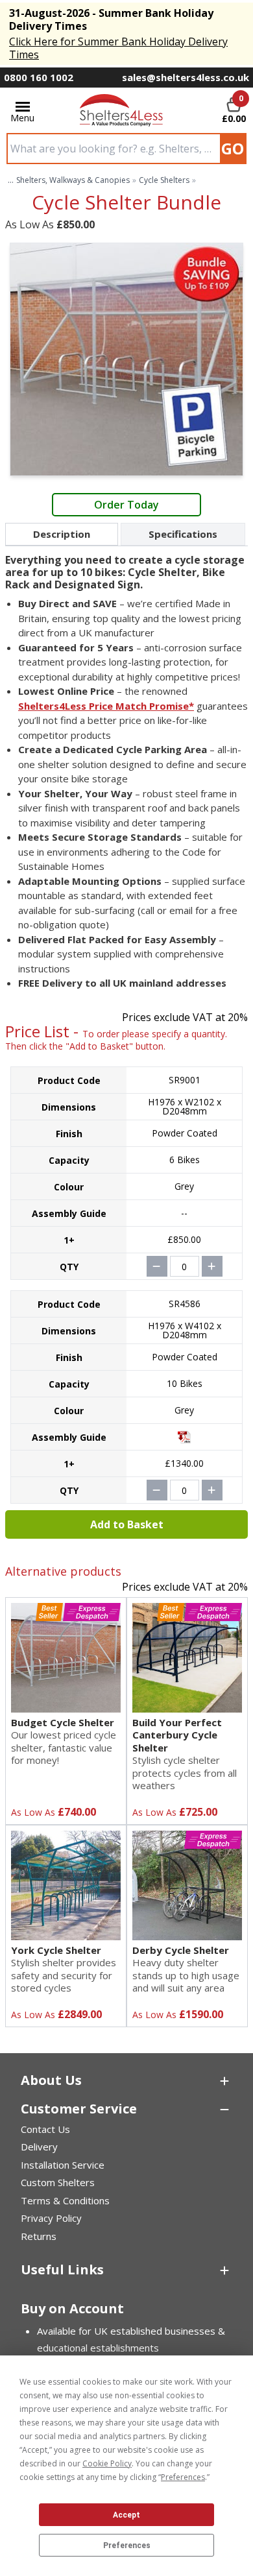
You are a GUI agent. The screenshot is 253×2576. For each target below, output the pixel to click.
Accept (126, 2515)
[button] (126, 2080)
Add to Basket (127, 1524)
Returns (39, 2236)
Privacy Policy (51, 2218)
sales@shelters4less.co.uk (186, 77)
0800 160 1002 (39, 77)
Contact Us (45, 2129)
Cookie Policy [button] (107, 2463)
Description (62, 534)
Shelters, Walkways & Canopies (73, 180)
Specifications (183, 534)
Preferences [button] (183, 2477)
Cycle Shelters (164, 180)
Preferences (127, 2546)
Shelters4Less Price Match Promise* (106, 706)
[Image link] (122, 110)
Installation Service (63, 2165)
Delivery (39, 2147)
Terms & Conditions (65, 2200)
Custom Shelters (58, 2182)
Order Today (126, 505)
